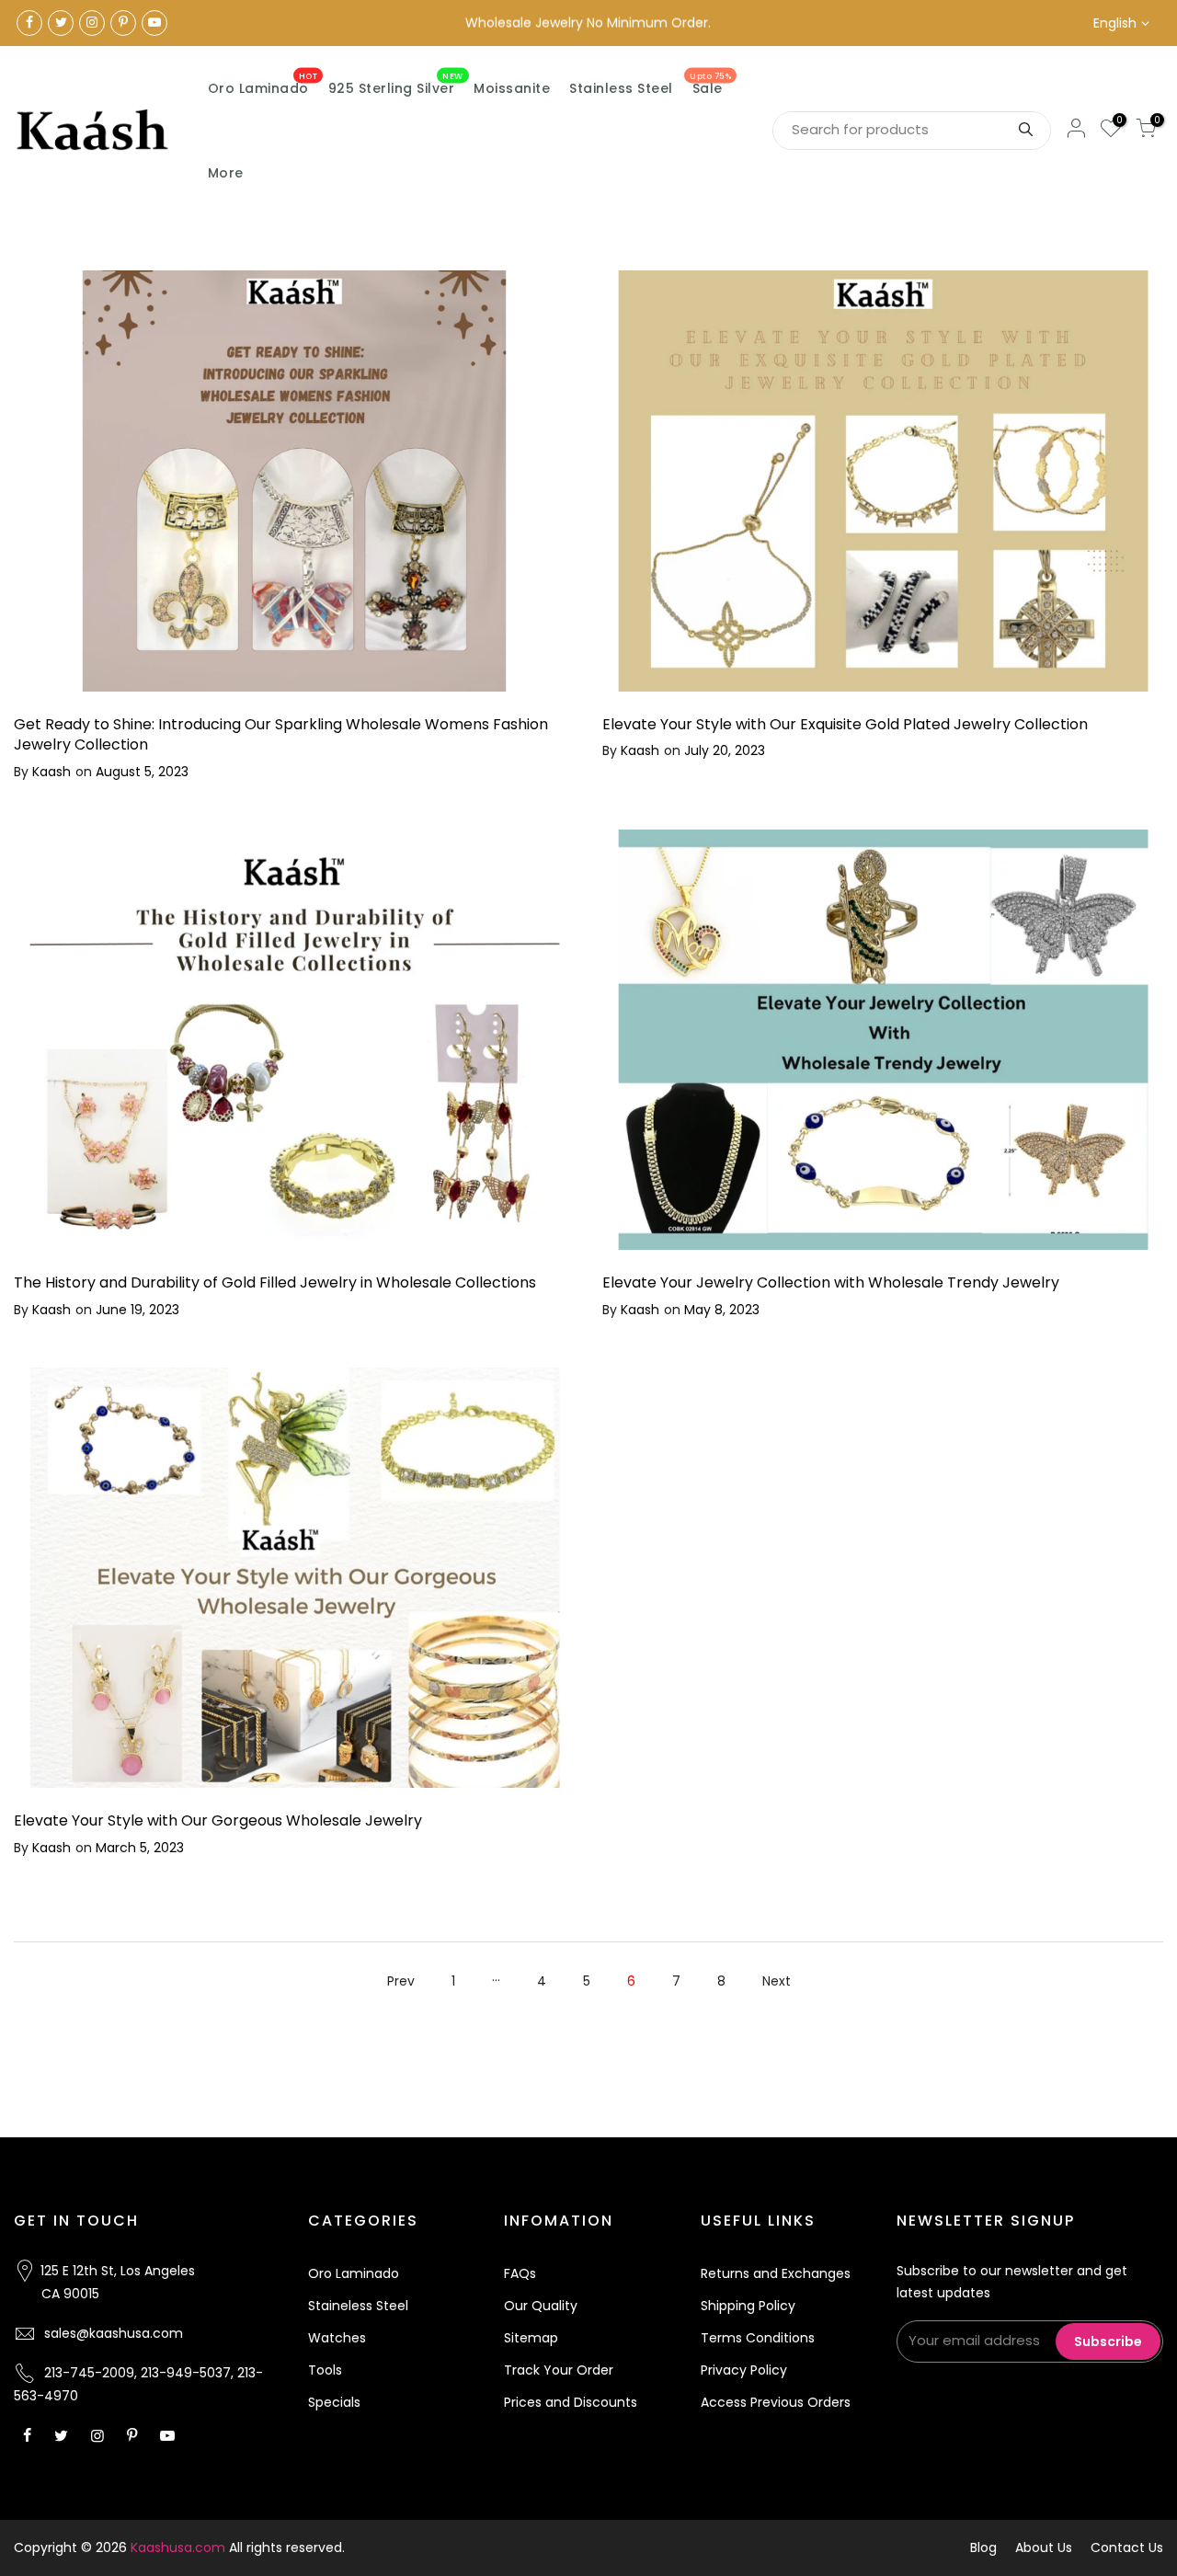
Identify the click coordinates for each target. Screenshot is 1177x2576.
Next (777, 1981)
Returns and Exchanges (776, 2273)
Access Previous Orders (776, 2402)
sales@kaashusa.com (114, 2333)
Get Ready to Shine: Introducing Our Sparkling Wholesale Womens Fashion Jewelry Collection (281, 735)
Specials (334, 2402)
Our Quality (541, 2306)
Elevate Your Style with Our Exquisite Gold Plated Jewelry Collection (845, 724)
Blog (983, 2547)
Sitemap (531, 2338)
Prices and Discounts (571, 2402)
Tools (325, 2370)
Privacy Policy (744, 2370)
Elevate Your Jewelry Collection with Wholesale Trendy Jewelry (831, 1282)
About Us (1044, 2547)
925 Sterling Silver (396, 85)
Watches (337, 2338)
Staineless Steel (358, 2306)
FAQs (520, 2273)
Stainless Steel (621, 88)
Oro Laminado (263, 85)
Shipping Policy (748, 2306)
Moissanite (512, 88)
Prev (401, 1981)
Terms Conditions (758, 2338)
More (226, 173)
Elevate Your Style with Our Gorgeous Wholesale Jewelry (218, 1820)
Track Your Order (559, 2370)
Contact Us (1127, 2547)
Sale (710, 85)
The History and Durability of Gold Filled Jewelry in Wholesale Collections (275, 1282)
